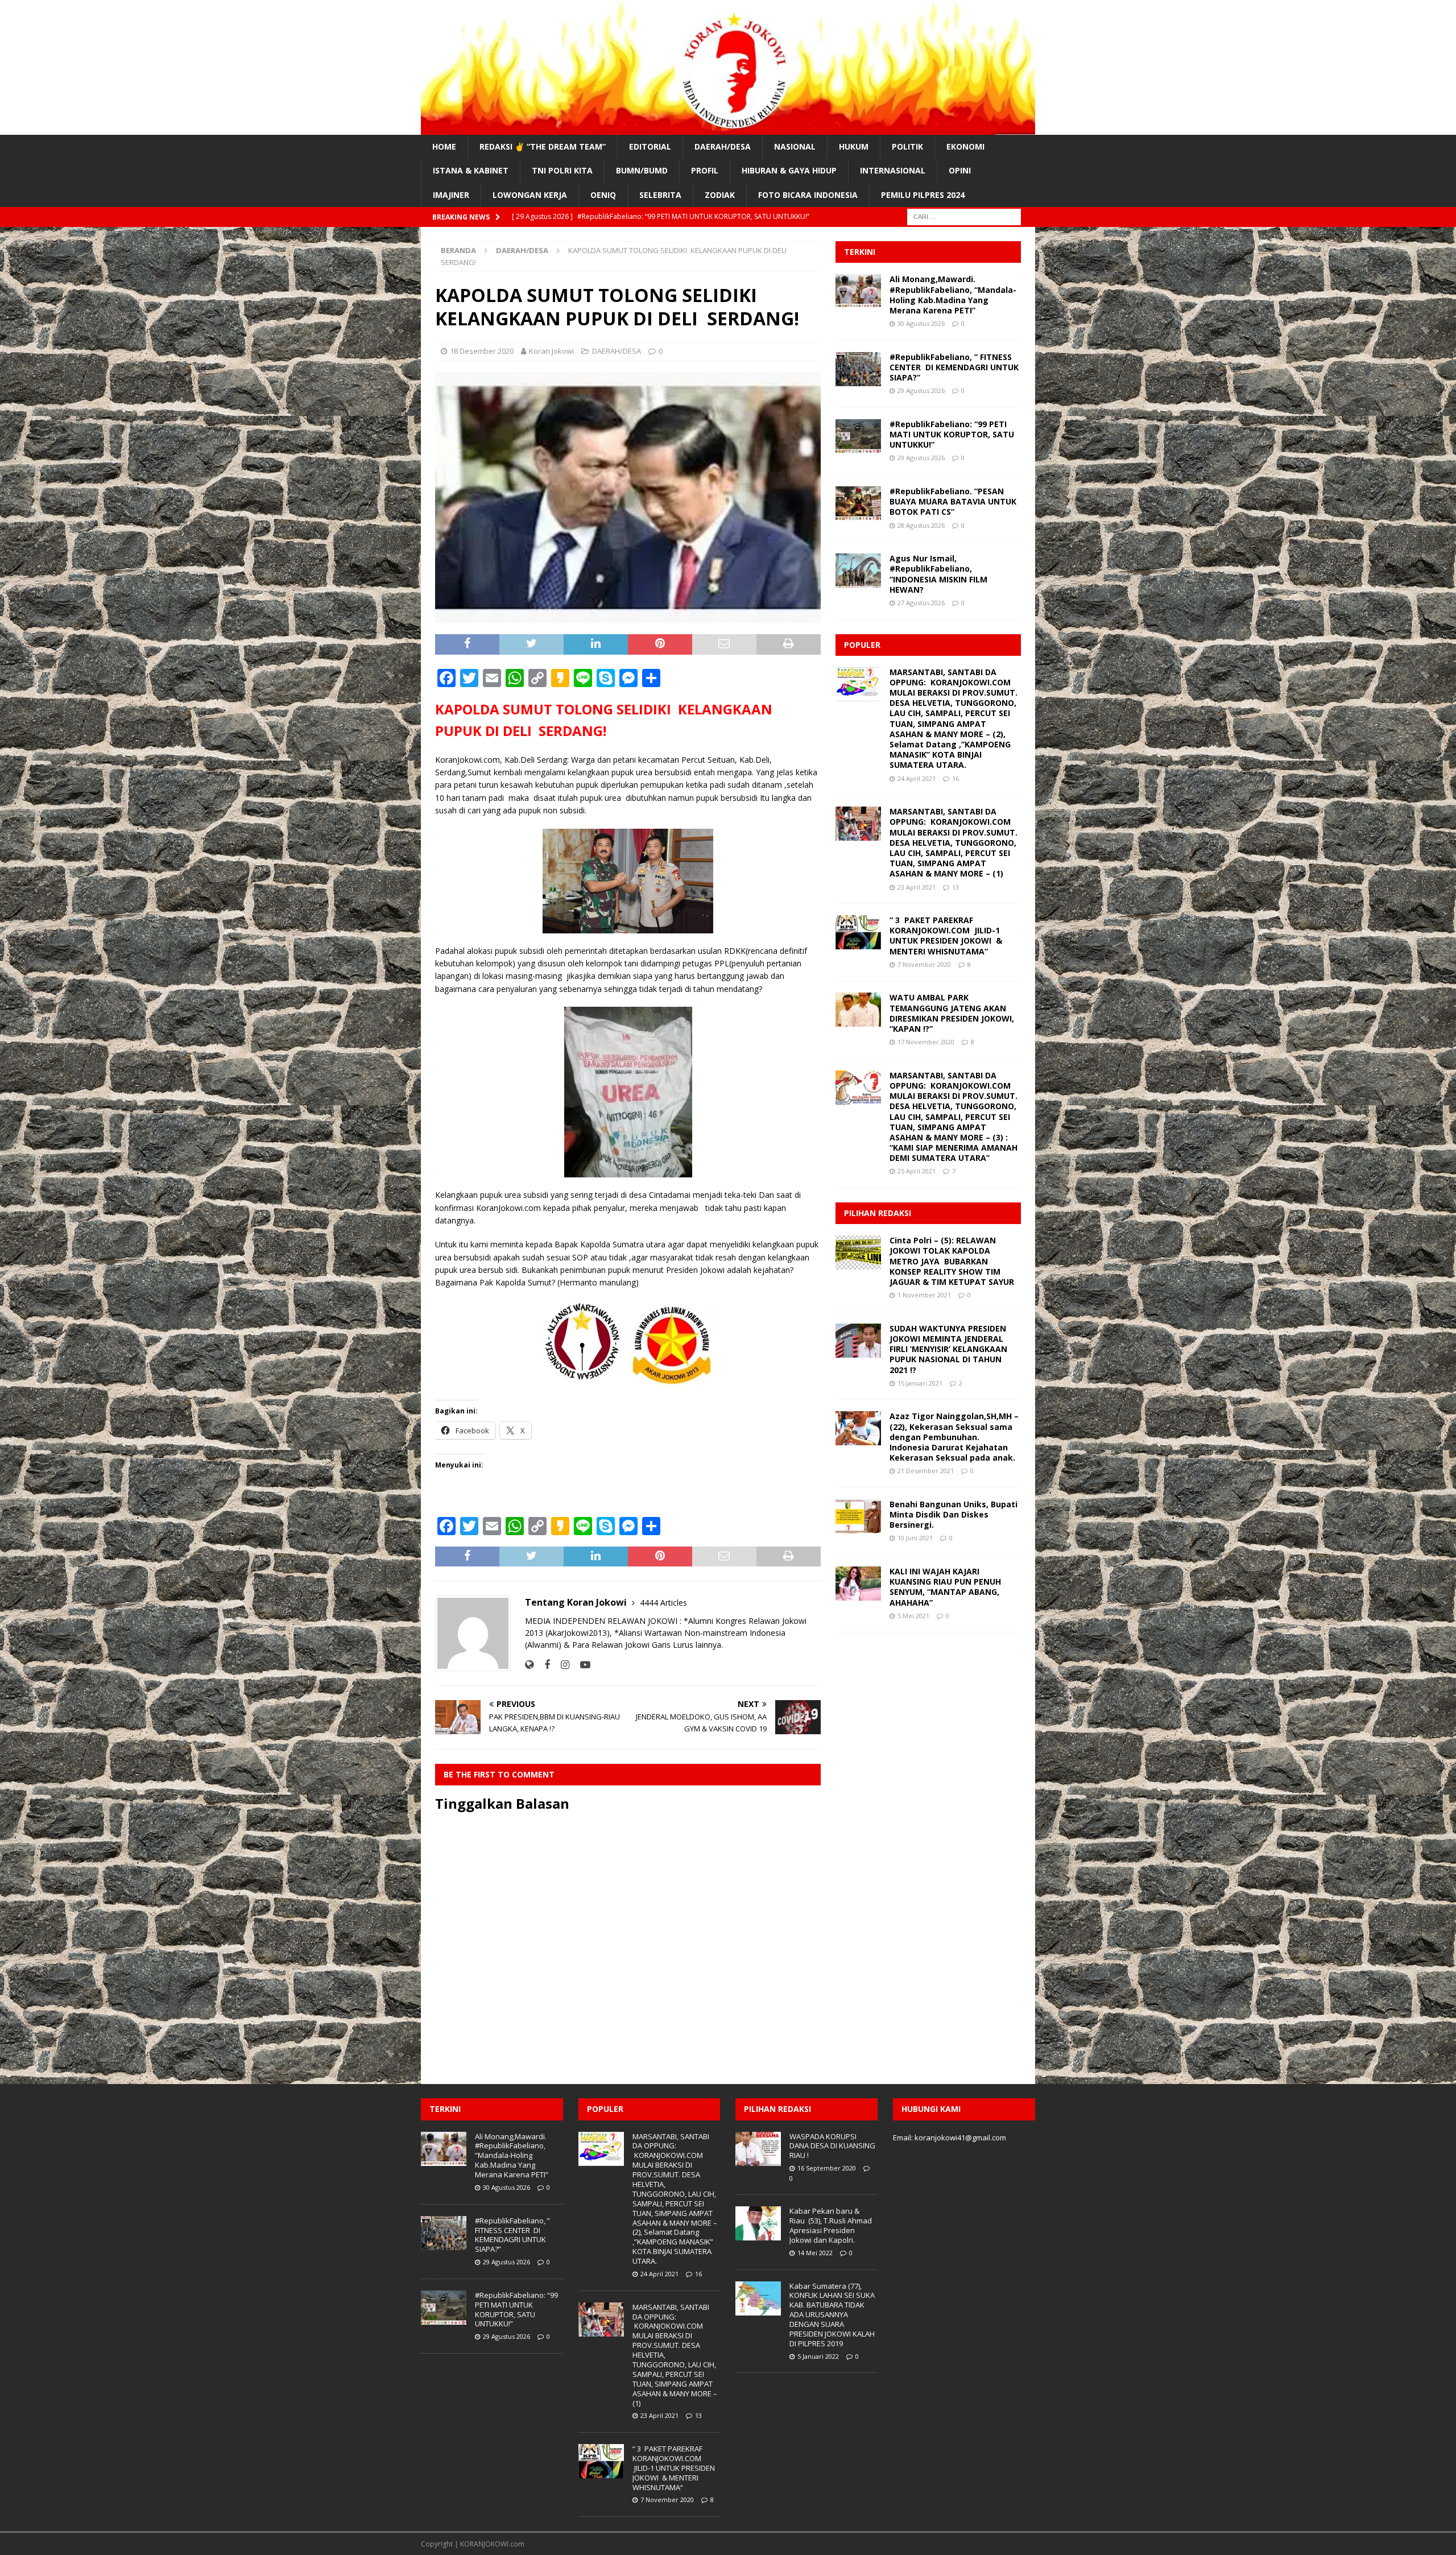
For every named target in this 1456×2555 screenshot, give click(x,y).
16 (955, 778)
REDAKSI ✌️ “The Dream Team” (543, 146)
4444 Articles (663, 1603)
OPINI (960, 170)
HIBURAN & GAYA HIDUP (789, 170)
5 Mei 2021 (913, 1616)
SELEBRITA (660, 195)
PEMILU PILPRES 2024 (923, 195)
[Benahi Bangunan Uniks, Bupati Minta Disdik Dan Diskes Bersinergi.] (858, 1516)
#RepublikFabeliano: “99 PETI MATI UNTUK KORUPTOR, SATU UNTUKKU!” (952, 434)
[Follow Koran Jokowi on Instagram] (561, 1665)
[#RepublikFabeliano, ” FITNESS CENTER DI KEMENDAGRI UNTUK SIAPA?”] (858, 369)
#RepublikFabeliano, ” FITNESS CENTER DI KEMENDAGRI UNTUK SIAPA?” (954, 367)
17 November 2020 (926, 1042)
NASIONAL (795, 146)
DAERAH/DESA (723, 146)
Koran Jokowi (551, 351)
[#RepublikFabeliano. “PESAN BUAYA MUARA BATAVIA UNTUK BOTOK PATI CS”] (858, 503)
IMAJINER (451, 195)
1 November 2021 (924, 1295)
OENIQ (603, 195)
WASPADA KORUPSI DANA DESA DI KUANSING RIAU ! (832, 2146)
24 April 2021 (917, 778)
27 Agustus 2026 (921, 603)
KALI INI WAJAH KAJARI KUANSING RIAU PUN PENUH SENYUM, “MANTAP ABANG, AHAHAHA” (945, 1587)
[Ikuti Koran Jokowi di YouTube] (581, 1665)
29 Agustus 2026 (921, 390)
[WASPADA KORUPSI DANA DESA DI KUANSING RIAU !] (758, 2149)
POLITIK (907, 146)
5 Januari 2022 (818, 2356)
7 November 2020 (924, 964)
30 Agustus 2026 (921, 323)
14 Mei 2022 (815, 2253)
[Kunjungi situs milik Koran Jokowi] (529, 1665)
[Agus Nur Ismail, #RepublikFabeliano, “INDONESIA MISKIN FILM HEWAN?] (858, 570)
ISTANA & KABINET (471, 170)
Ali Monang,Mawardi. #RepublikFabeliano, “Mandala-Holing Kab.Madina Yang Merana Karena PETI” (953, 295)
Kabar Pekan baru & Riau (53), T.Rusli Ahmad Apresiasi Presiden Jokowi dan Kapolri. (831, 2225)
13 (955, 887)
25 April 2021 (917, 1171)
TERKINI (860, 252)
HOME (444, 146)
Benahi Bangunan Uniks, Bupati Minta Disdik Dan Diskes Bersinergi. (954, 1514)
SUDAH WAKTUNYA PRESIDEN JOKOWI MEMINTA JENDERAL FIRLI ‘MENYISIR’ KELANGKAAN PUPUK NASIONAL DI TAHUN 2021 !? (948, 1349)
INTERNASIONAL (893, 170)
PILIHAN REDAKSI (878, 1213)
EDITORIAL (650, 146)
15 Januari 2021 (920, 1383)
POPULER (862, 645)
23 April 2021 (917, 887)
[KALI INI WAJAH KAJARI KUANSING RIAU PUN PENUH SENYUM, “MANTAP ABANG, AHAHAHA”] (858, 1584)
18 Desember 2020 (482, 351)
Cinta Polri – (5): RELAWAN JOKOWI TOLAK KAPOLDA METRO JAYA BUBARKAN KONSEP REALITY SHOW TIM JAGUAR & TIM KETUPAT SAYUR (953, 1261)
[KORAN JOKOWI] (728, 128)
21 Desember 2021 (926, 1471)
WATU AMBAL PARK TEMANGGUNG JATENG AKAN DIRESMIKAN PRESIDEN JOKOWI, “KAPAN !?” (952, 1013)
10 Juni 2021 (915, 1538)
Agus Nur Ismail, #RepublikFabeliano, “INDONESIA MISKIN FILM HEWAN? (938, 574)
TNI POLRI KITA (562, 170)
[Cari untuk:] (964, 216)
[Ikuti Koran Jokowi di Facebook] (543, 1665)
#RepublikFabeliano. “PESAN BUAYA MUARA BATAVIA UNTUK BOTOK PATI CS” (953, 501)
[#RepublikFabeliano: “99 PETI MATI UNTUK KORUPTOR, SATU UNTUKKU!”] (858, 436)
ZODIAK (720, 195)
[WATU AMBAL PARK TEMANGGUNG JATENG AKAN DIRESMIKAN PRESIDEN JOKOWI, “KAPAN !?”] (858, 1010)
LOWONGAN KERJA (530, 195)
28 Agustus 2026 (921, 525)
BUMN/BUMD (642, 170)
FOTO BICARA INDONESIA (808, 195)
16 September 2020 (827, 2168)
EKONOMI (965, 146)
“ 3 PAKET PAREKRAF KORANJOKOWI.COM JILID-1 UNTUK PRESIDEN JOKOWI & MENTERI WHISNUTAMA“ (946, 936)
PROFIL (705, 170)
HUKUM (854, 146)
